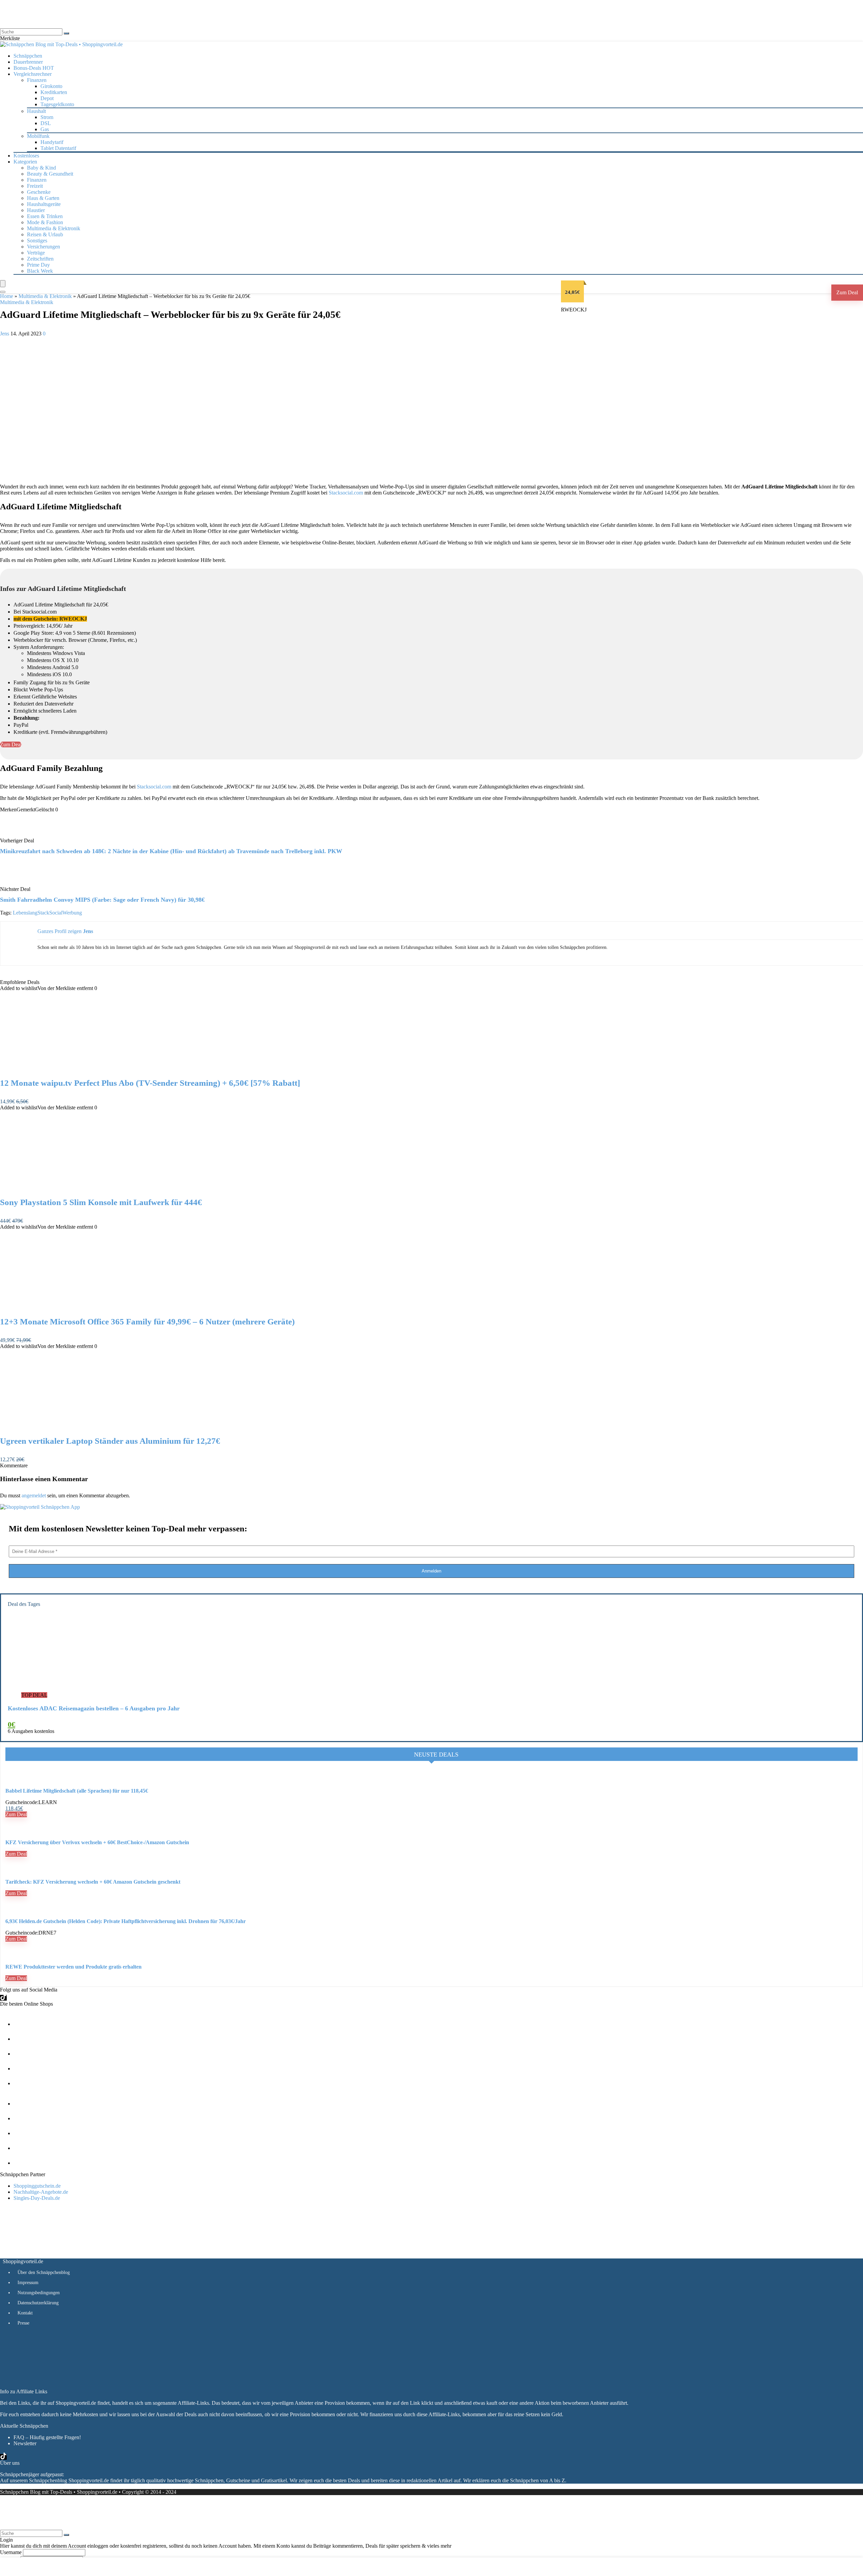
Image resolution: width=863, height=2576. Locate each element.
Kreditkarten (54, 92)
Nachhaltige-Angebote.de (41, 2192)
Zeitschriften (40, 259)
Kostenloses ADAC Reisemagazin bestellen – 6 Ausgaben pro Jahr (94, 1708)
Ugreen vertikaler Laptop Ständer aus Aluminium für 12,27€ (110, 1441)
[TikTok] (3, 1998)
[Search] (3, 292)
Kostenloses (26, 156)
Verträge (36, 253)
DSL (46, 123)
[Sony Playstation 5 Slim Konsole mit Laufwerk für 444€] (70, 1188)
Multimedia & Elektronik (54, 228)
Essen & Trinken (45, 216)
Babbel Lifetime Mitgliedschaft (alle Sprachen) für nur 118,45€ (77, 1791)
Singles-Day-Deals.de (37, 2198)
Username (11, 2552)
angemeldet (34, 1495)
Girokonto (51, 86)
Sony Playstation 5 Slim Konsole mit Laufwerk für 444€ (101, 1202)
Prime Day (38, 265)
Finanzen (37, 180)
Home (7, 296)
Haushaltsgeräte (44, 204)
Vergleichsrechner (33, 74)
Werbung (72, 913)
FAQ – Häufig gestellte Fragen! (47, 2437)
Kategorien (25, 162)
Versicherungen (43, 247)
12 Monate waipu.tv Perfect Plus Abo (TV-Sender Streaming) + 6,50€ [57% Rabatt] (150, 1083)
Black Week (40, 271)
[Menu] (3, 284)
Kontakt (25, 2313)
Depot (47, 98)
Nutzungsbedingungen (39, 2293)
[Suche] (66, 33)
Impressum (28, 2283)
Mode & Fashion (45, 222)
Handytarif (52, 142)
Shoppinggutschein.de (37, 2186)
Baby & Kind (41, 168)
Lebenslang (25, 913)
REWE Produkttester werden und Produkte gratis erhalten (73, 1967)
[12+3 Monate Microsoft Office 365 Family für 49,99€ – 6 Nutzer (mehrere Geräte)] (70, 1308)
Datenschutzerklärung (38, 2303)
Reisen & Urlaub (45, 234)
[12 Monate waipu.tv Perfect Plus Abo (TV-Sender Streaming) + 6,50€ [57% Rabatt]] (70, 1069)
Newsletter (25, 2443)
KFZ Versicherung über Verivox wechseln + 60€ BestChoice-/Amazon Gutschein (97, 1842)
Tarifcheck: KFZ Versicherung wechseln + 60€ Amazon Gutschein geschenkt (93, 1882)
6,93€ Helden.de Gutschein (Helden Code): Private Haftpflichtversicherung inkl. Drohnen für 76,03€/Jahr (126, 1921)
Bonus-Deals (34, 68)
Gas (45, 129)
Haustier (36, 210)
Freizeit (35, 186)
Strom (47, 117)
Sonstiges (37, 241)
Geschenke (39, 192)
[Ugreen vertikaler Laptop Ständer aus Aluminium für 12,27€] (70, 1427)
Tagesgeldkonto (57, 104)
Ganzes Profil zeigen (59, 931)
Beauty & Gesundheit (50, 174)
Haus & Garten (43, 198)
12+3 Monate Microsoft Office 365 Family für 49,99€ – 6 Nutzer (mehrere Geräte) (147, 1322)
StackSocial (50, 913)
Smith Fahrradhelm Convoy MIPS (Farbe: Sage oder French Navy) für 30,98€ (102, 900)
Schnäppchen (28, 56)
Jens (5, 334)
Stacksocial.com (346, 493)
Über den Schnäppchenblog (44, 2272)
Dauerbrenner (28, 62)
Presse (23, 2323)
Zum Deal (847, 292)
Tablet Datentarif (58, 148)
